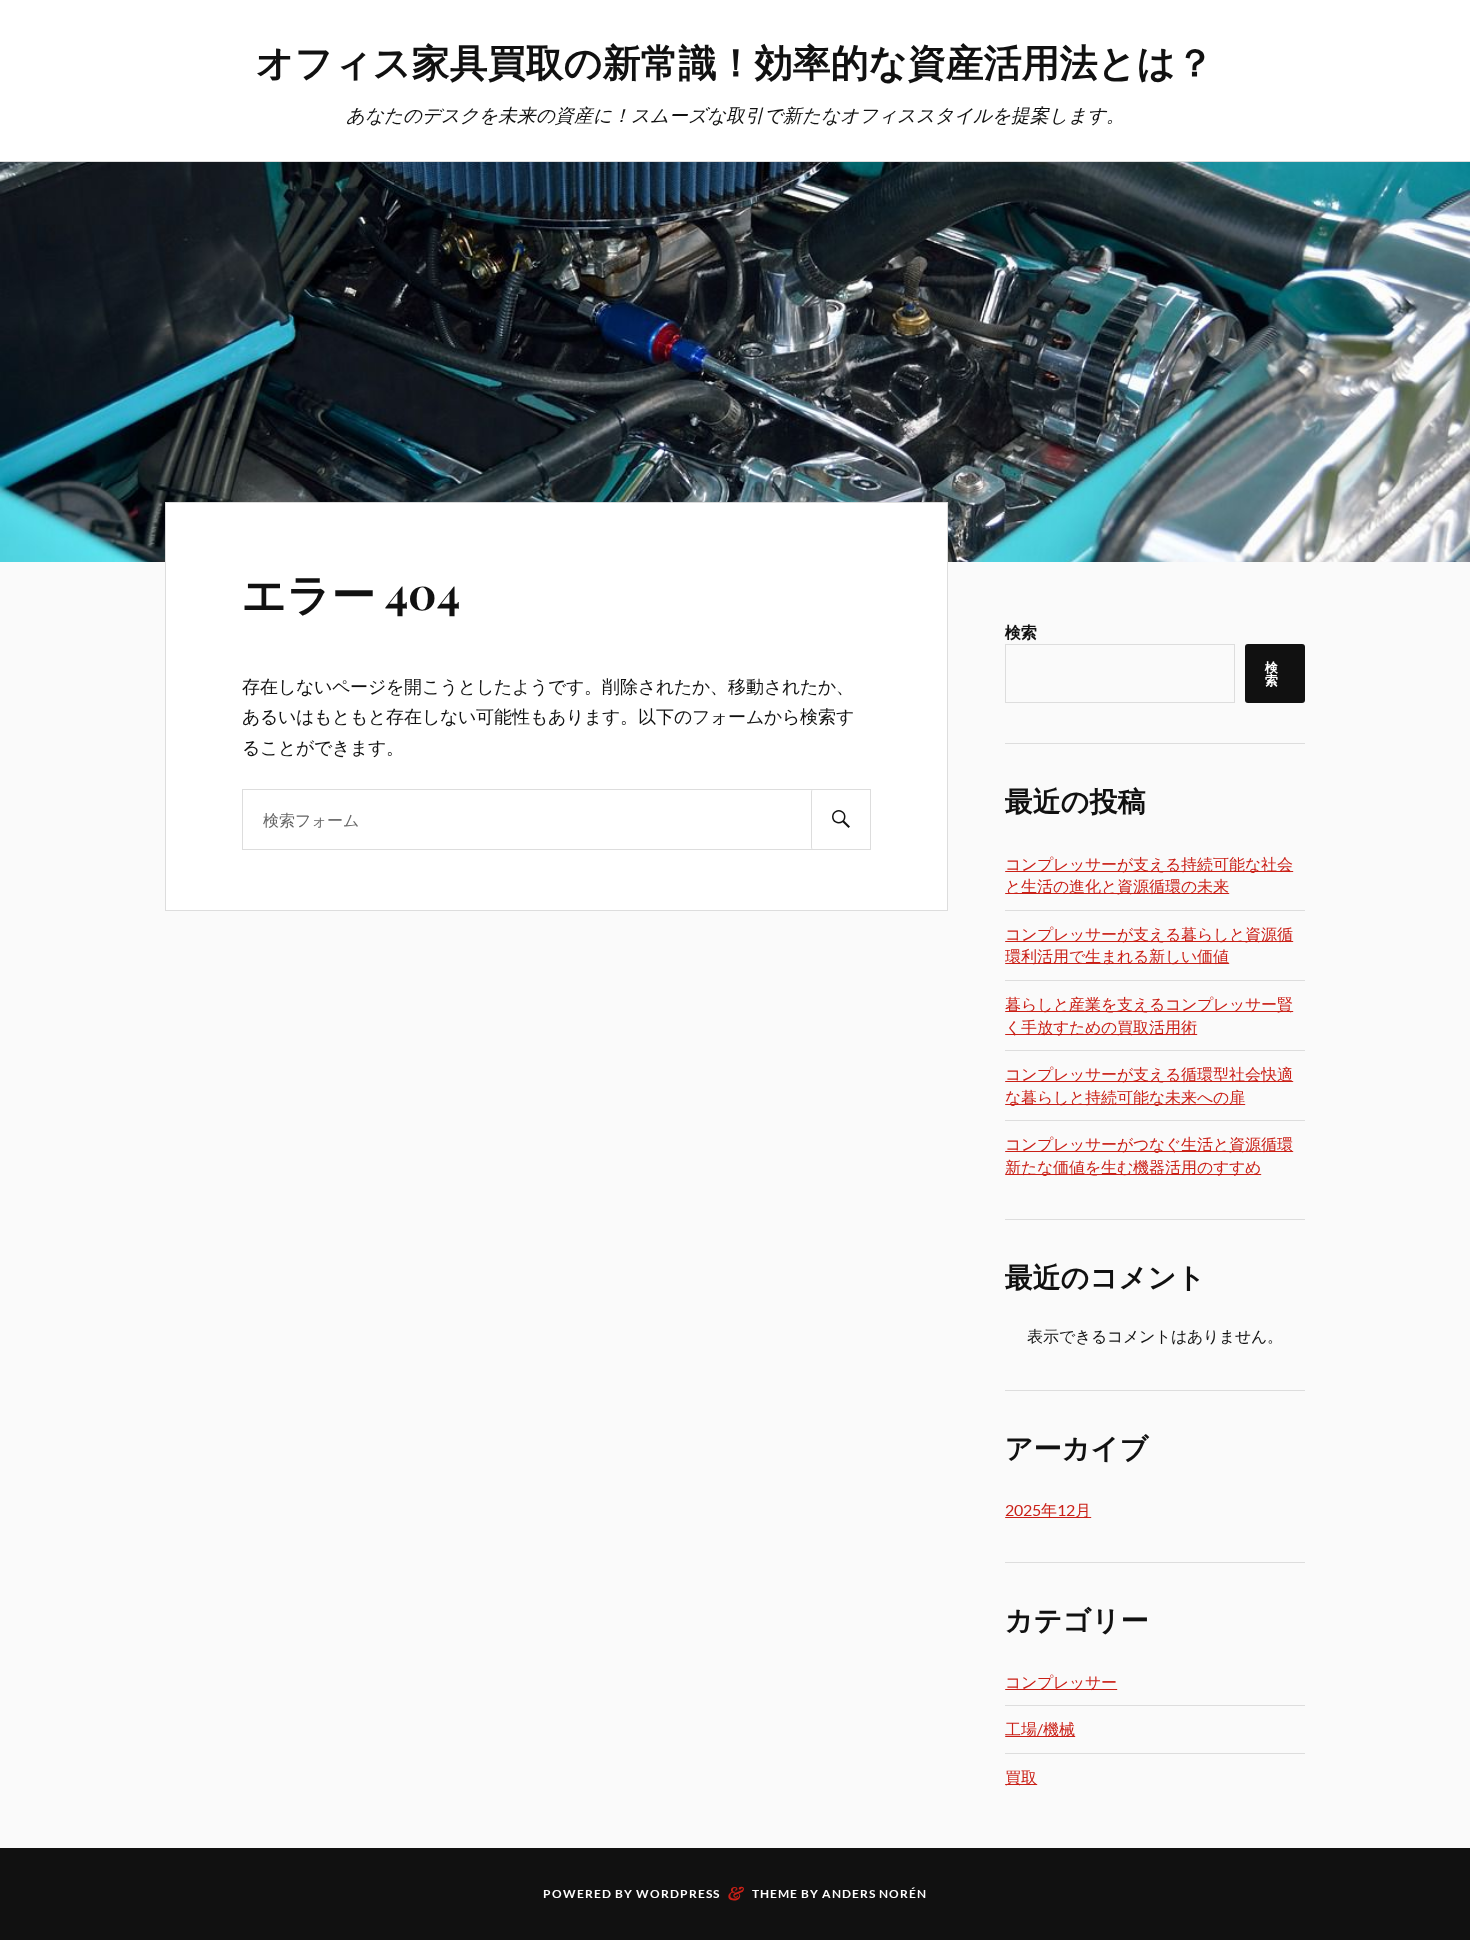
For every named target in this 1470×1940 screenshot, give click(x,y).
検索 (1021, 631)
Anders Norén (874, 1893)
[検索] (841, 819)
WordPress (678, 1893)
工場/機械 (1040, 1728)
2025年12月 (1048, 1509)
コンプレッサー (1061, 1681)
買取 (1021, 1776)
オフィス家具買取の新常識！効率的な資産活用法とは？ (735, 60)
